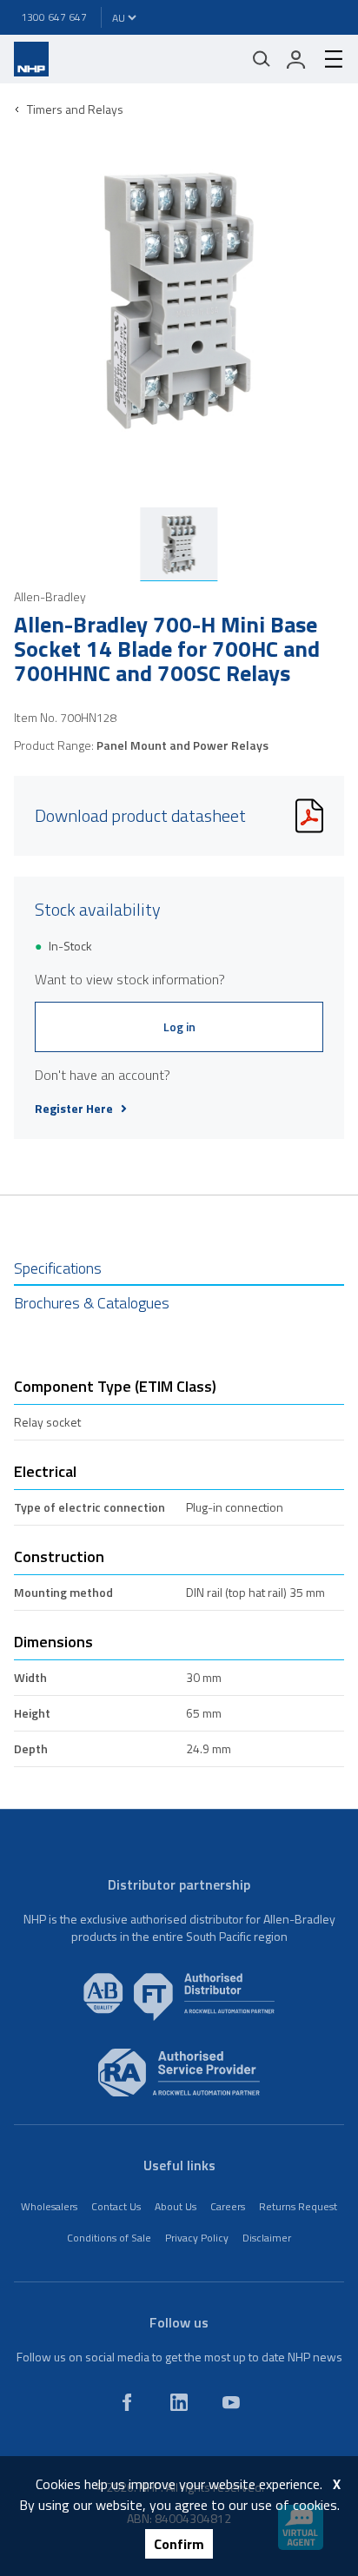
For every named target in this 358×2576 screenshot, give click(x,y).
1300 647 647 (54, 17)
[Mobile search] (262, 59)
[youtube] (231, 2402)
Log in (179, 1026)
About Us (176, 2206)
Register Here (74, 1109)
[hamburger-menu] (327, 59)
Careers (228, 2206)
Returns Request (298, 2206)
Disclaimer (267, 2238)
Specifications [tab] (58, 1268)
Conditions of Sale (109, 2238)
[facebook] (127, 2402)
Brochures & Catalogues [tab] (92, 1303)
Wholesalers (49, 2206)
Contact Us (116, 2206)
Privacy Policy (197, 2238)
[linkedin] (179, 2402)
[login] (296, 59)
